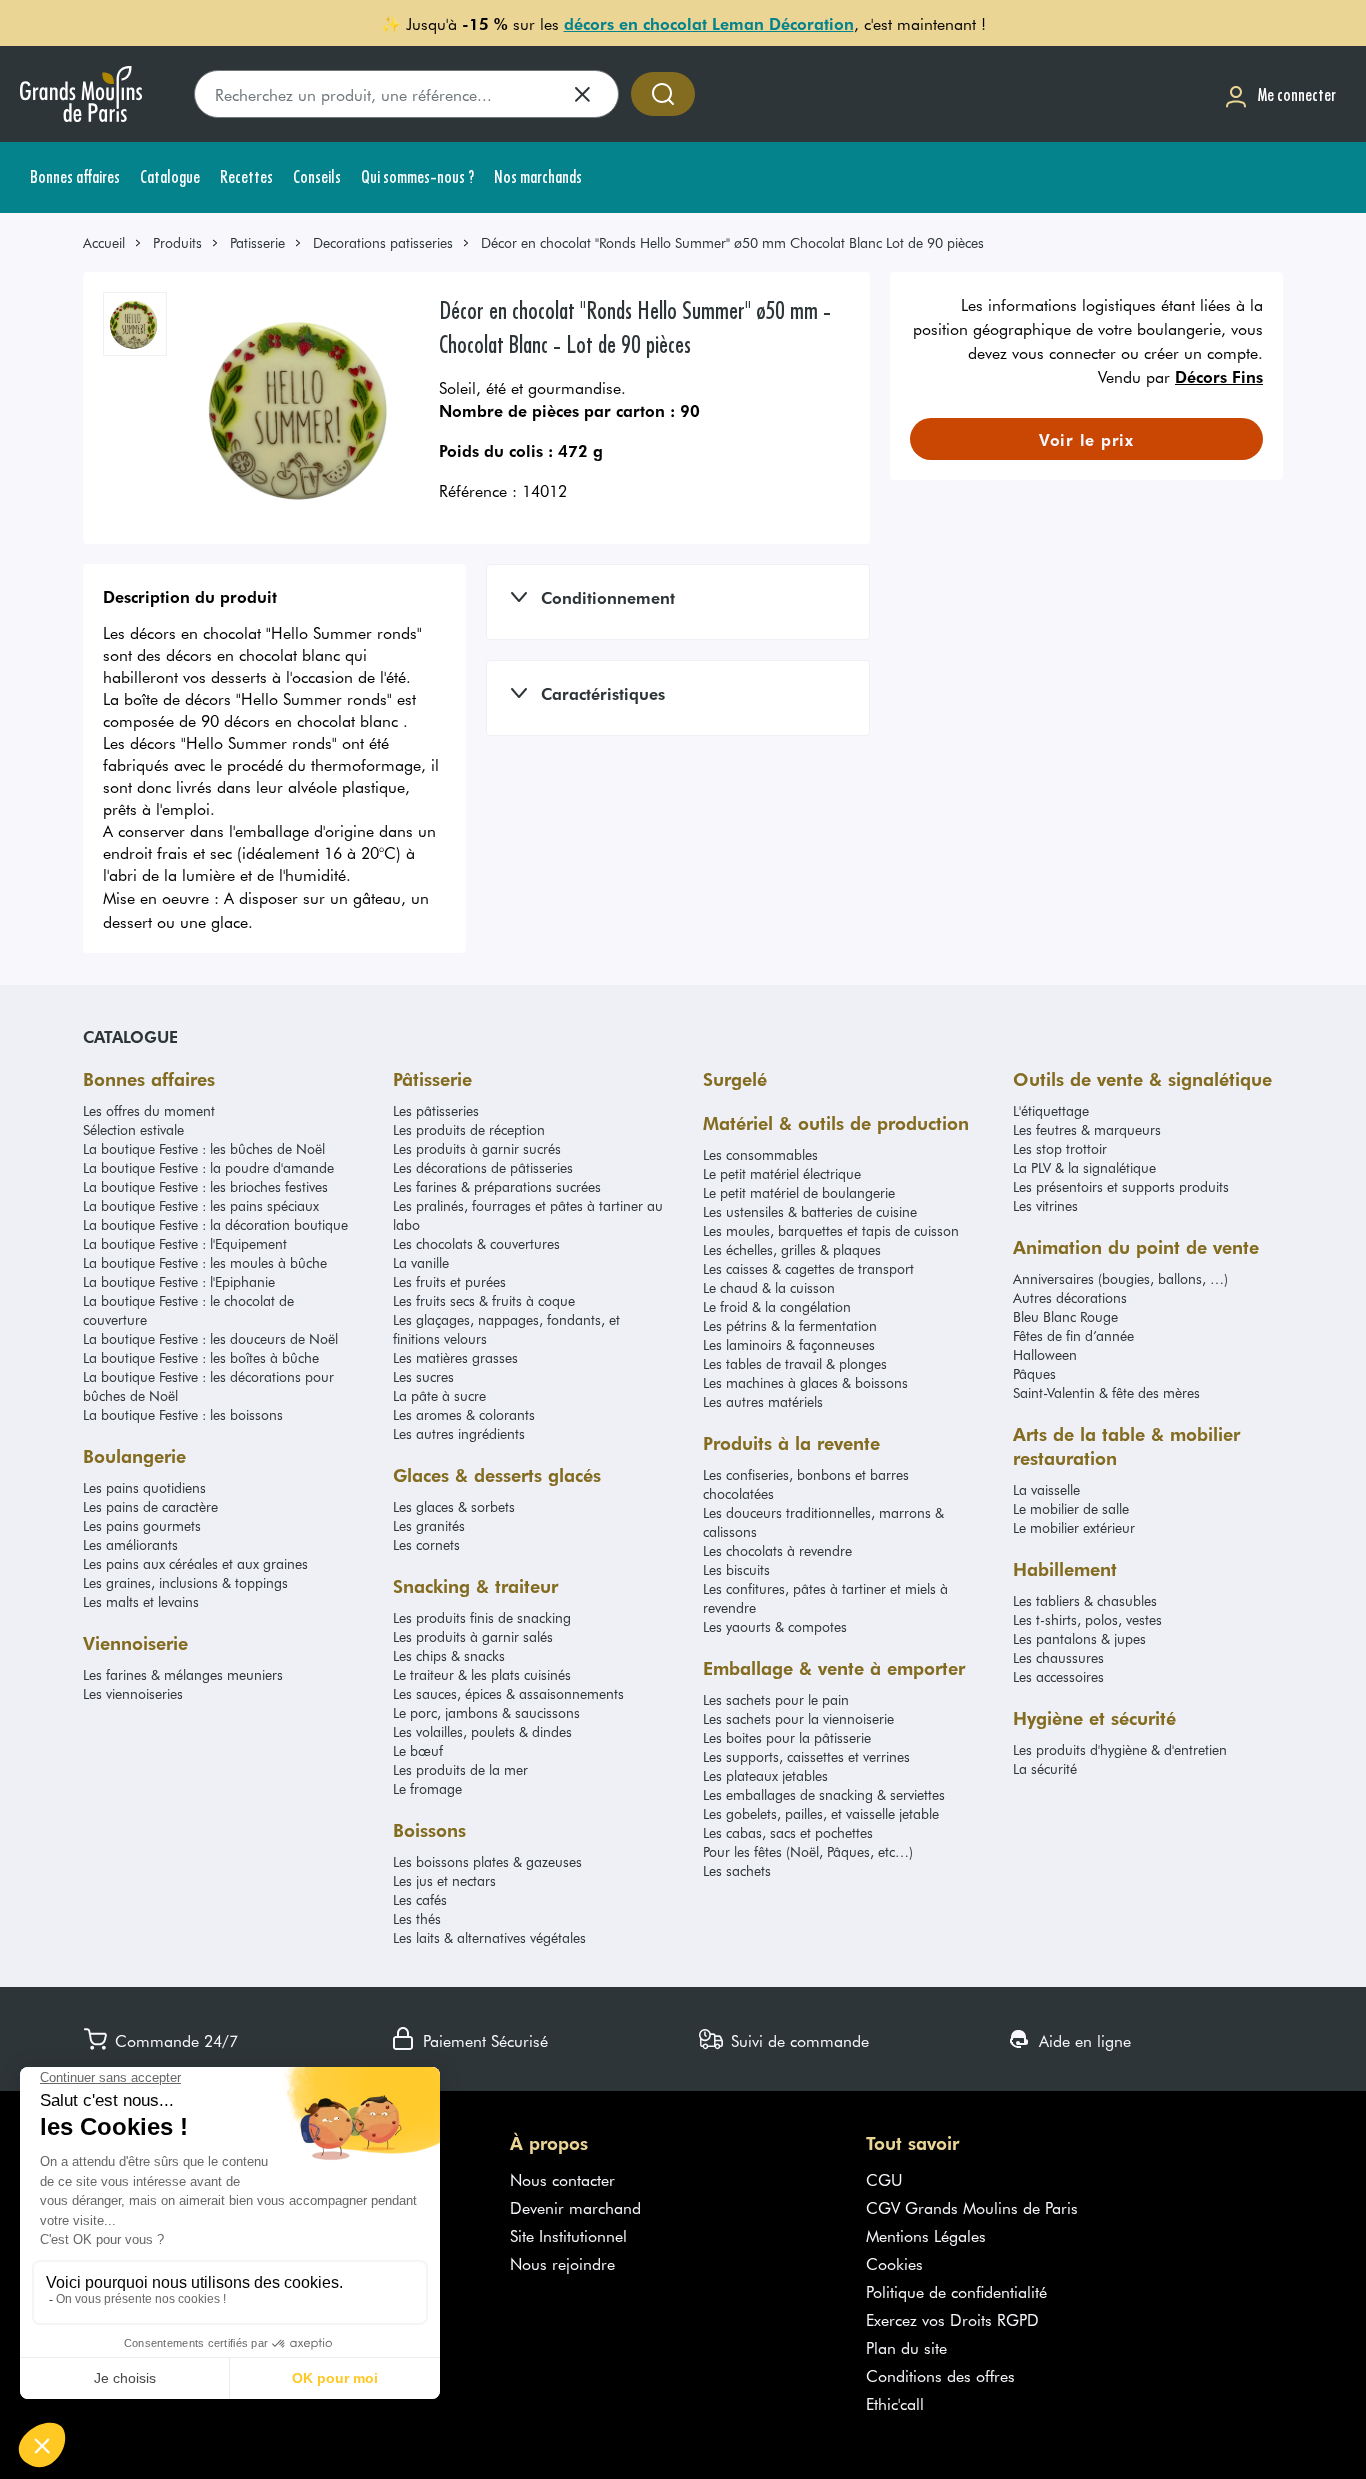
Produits (177, 242)
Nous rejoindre (562, 2263)
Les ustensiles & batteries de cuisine (810, 1211)
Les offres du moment (149, 1110)
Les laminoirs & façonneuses (789, 1344)
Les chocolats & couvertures (476, 1243)
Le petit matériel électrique (782, 1173)
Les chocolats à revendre (777, 1550)
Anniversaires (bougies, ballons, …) (1120, 1278)
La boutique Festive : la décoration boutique (215, 1224)
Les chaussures (1058, 1657)
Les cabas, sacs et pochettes (788, 1832)
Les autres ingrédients (459, 1433)
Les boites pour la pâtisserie (787, 1737)
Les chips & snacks (449, 1655)
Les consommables (760, 1154)
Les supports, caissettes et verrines (806, 1756)
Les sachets (737, 1870)
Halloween (1045, 1354)
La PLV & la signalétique (1084, 1167)
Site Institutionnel (568, 2235)
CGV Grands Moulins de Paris (972, 2207)
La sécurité (1045, 1768)
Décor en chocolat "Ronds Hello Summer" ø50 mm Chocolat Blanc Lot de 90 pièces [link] (732, 242)
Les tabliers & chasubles (1085, 1600)
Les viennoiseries (133, 1693)
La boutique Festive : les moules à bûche (205, 1262)
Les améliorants (130, 1544)
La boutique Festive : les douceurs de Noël (210, 1338)
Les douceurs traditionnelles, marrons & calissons (823, 1522)
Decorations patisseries (383, 242)
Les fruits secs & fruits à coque (484, 1300)
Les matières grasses (455, 1357)
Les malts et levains (141, 1601)
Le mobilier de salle (1071, 1508)
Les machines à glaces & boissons (805, 1382)
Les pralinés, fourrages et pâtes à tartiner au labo (528, 1215)
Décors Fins (1219, 376)
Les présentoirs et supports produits (1121, 1186)
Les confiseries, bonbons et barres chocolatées (806, 1484)
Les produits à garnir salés (473, 1636)
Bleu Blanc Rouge (1065, 1316)
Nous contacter (562, 2179)
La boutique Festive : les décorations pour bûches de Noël (208, 1386)
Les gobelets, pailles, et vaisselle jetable (821, 1813)
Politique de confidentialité (956, 2291)
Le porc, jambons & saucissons (486, 1712)
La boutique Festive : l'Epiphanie (179, 1281)
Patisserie (257, 242)
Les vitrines (1045, 1205)
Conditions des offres (940, 2375)
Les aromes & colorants (464, 1414)
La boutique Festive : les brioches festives (205, 1186)
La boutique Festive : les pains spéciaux (201, 1205)
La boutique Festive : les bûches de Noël (204, 1148)
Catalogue (130, 1036)
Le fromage (427, 1788)
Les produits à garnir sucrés (477, 1148)
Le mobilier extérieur (1074, 1527)
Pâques (1034, 1373)
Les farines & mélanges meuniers (183, 1674)
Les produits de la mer (460, 1769)
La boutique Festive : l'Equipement (185, 1243)
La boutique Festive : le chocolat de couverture (188, 1310)
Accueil (104, 242)
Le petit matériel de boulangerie (799, 1192)
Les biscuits (736, 1569)
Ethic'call (895, 2403)
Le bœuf (418, 1750)
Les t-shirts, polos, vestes (1087, 1619)
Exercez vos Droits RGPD (952, 2319)
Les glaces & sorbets (454, 1506)
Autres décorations (1070, 1297)
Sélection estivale (133, 1129)
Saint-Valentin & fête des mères (1106, 1392)
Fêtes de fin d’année (1073, 1335)
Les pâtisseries (436, 1110)
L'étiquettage (1051, 1110)
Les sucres (423, 1376)
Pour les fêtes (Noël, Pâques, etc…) (808, 1851)
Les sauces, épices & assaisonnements (508, 1693)
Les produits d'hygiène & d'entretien (1120, 1749)
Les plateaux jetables (765, 1775)
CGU (884, 2179)
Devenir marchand (575, 2207)
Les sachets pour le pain (776, 1699)
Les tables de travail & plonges (795, 1363)
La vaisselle (1046, 1489)
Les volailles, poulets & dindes (482, 1731)
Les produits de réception (469, 1129)
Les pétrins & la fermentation (790, 1325)
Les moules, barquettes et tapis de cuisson (831, 1230)
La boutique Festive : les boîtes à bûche (201, 1357)
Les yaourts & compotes (775, 1626)
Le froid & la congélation (777, 1306)
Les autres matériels (763, 1401)
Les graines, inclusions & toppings (185, 1582)
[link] (113, 242)
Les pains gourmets (142, 1525)
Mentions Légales (926, 2235)
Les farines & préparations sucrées (497, 1186)
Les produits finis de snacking (482, 1617)
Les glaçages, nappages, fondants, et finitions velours (506, 1329)
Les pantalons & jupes (1079, 1638)
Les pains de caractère (150, 1506)
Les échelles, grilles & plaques (792, 1249)
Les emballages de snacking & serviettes (824, 1794)
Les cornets (426, 1544)
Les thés (417, 1918)
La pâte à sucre (439, 1395)
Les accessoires (1058, 1676)
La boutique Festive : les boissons (183, 1414)
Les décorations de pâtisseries (483, 1167)
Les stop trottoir (1060, 1148)
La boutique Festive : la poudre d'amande (208, 1167)
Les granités (429, 1525)
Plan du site (906, 2347)
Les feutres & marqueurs (1087, 1129)
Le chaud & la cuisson (769, 1287)
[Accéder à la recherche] (663, 94)
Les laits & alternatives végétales (489, 1937)
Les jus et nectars (444, 1880)
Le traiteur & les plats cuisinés (482, 1674)
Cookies (894, 2263)
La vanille (421, 1262)
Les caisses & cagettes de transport (808, 1268)
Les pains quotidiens (144, 1487)
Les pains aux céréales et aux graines (195, 1563)
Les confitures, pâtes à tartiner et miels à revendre (825, 1598)
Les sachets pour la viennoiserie (798, 1718)
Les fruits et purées (449, 1281)
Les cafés (420, 1899)
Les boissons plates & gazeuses (487, 1861)
